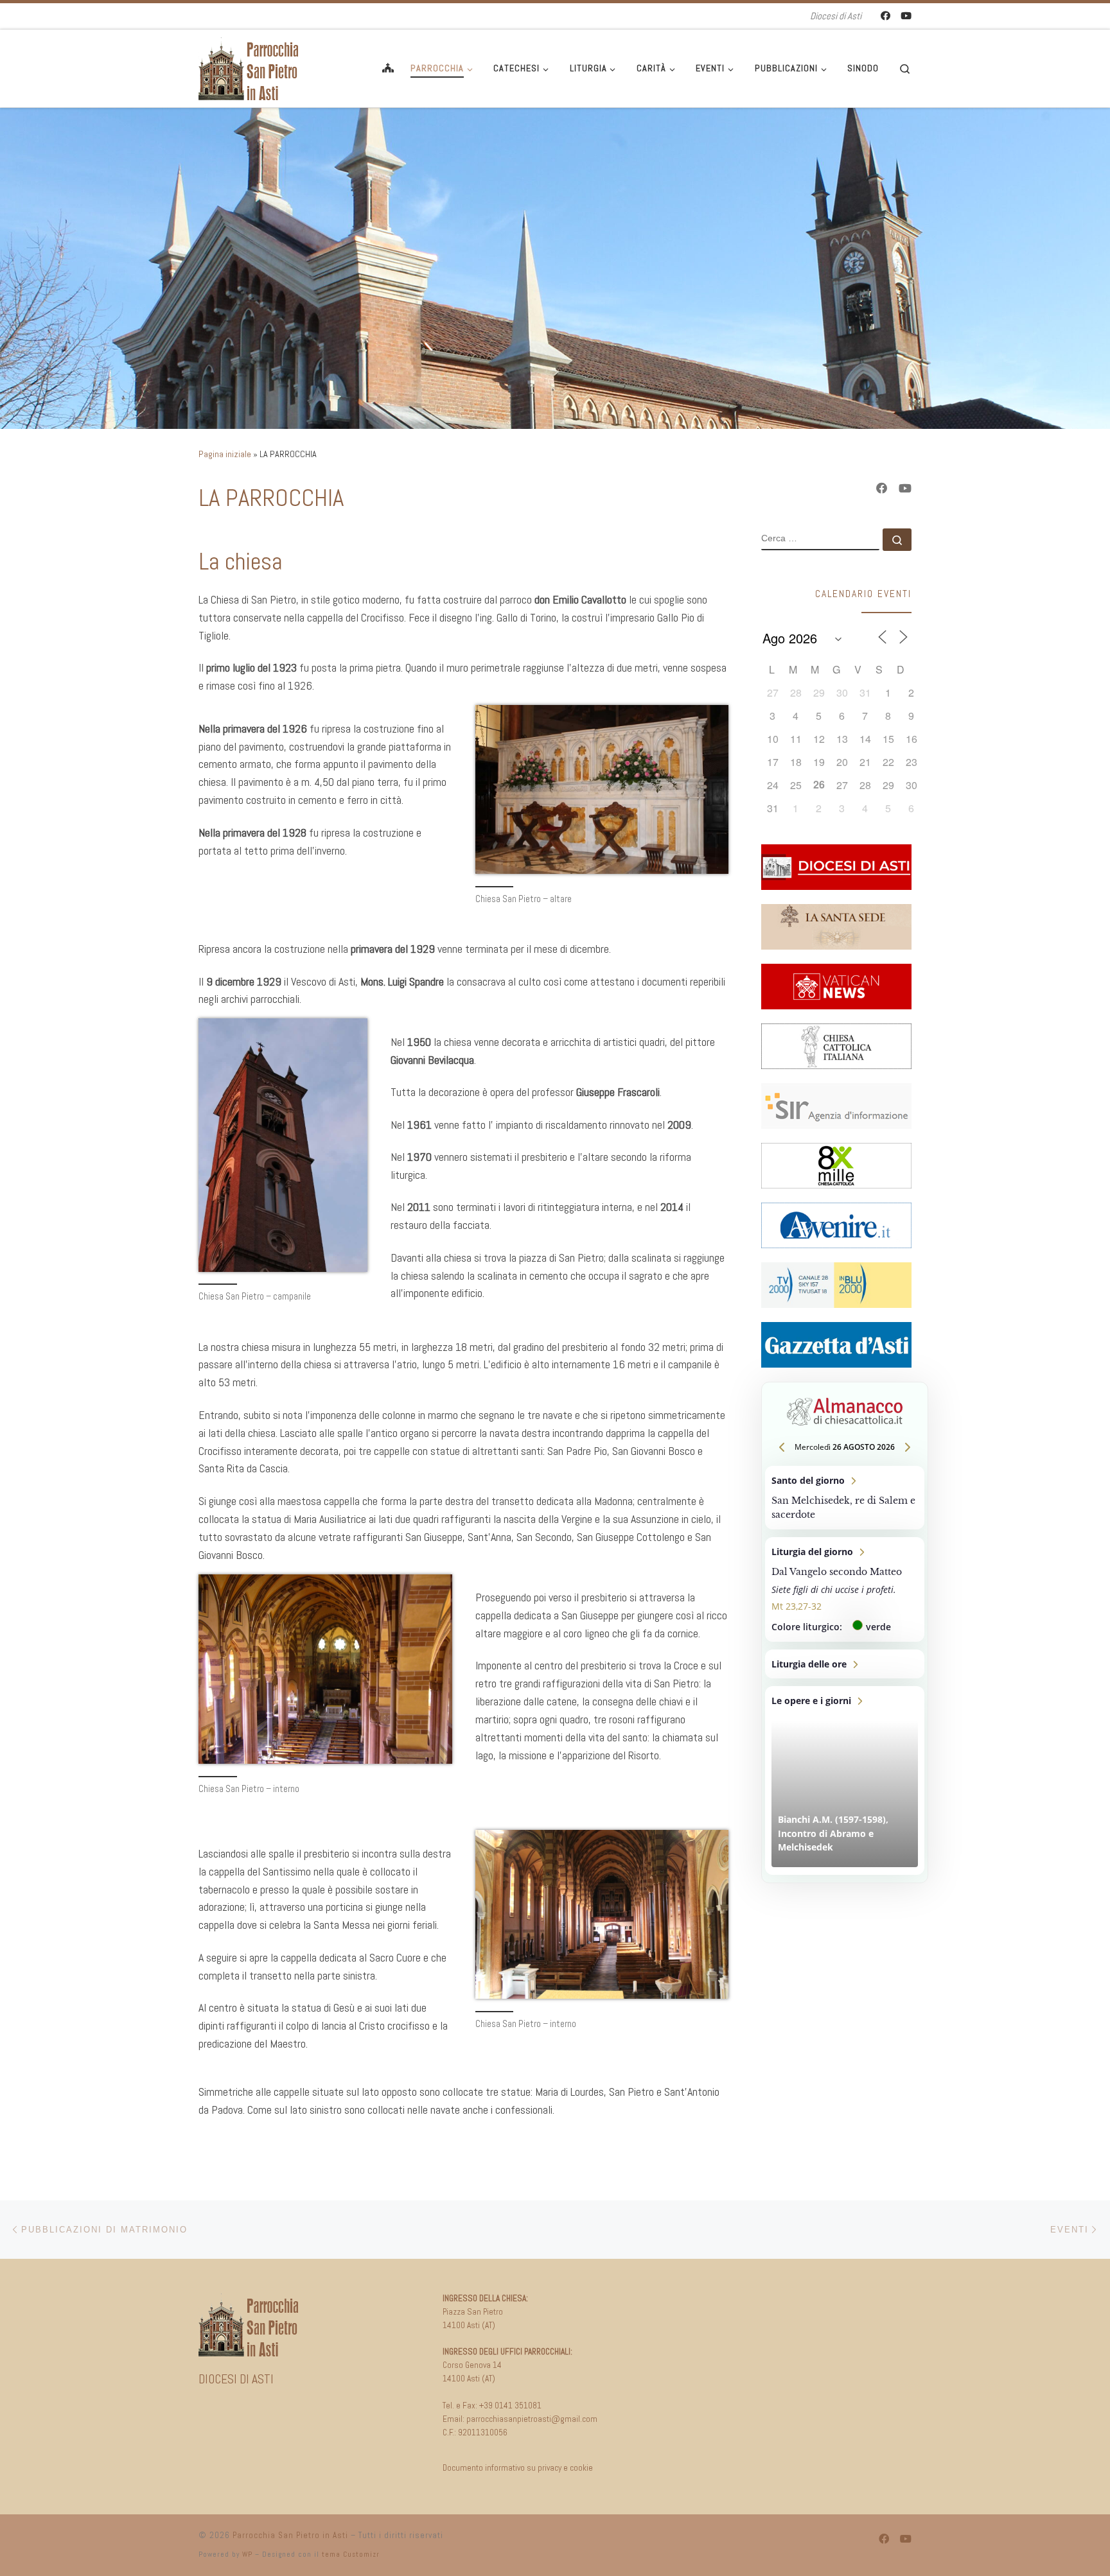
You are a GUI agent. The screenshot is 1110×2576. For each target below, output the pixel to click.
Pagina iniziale (225, 454)
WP (247, 2554)
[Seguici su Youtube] (906, 16)
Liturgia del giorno (845, 1589)
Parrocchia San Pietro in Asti (290, 2535)
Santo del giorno (845, 1498)
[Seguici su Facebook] (885, 16)
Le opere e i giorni (845, 1780)
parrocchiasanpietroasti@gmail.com (532, 2419)
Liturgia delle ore (845, 1664)
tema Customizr (351, 2554)
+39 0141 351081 (510, 2406)
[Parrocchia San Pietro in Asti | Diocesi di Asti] (250, 67)
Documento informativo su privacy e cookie (518, 2468)
